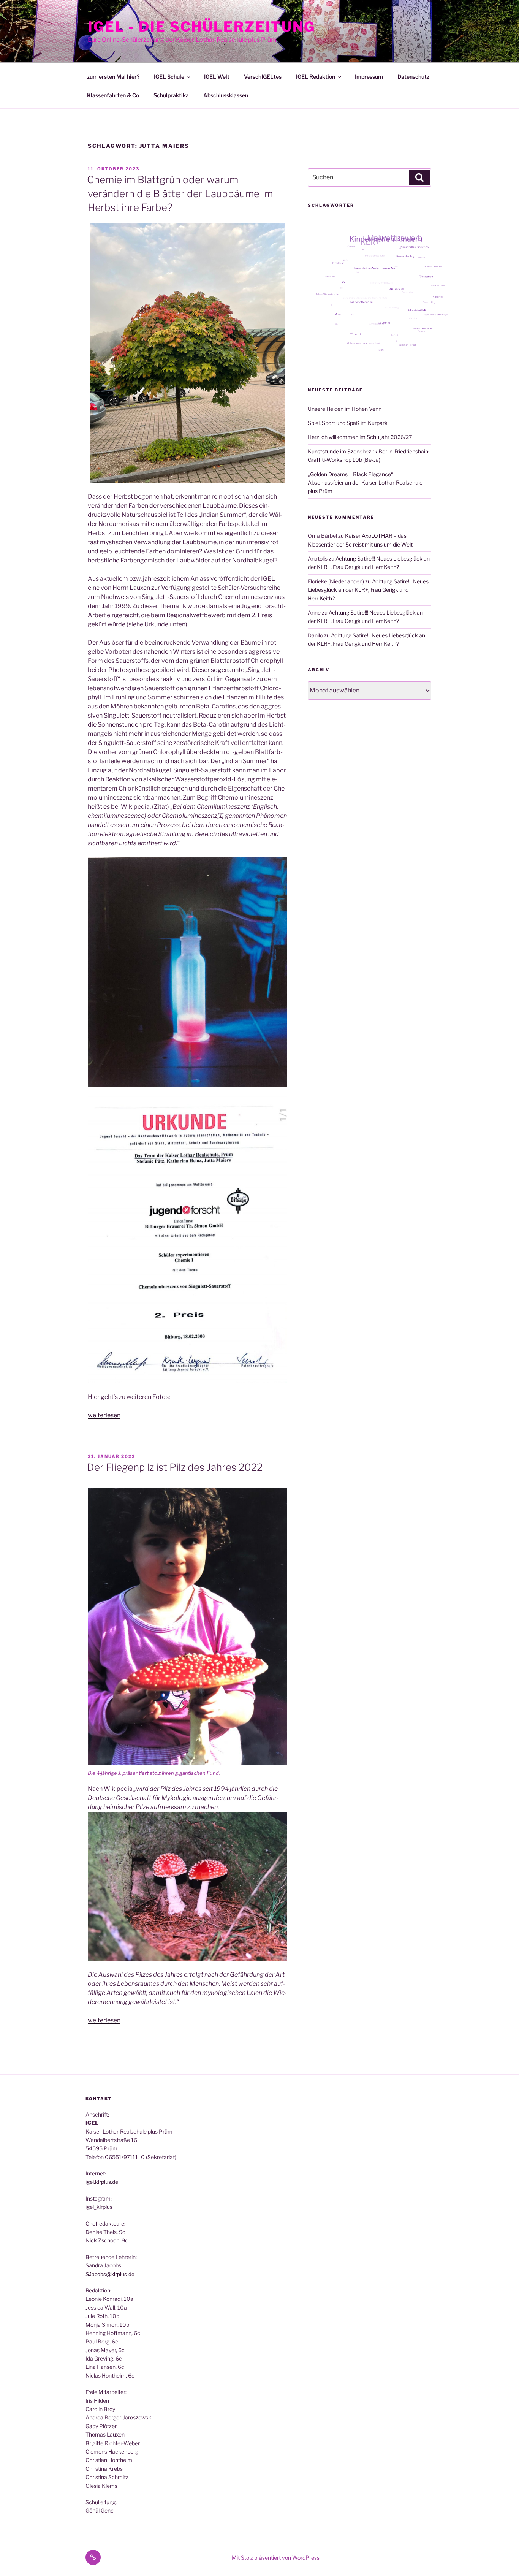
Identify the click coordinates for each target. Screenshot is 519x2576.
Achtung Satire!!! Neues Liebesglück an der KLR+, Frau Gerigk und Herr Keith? (368, 590)
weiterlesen (104, 1415)
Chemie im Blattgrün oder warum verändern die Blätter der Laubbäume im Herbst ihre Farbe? (180, 193)
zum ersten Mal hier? (113, 77)
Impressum (369, 77)
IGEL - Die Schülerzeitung (202, 27)
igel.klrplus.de (102, 2182)
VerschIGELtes (263, 77)
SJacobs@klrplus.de (110, 2274)
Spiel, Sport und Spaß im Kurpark (348, 423)
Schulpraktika (171, 95)
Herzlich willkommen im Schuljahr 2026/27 (360, 437)
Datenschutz (413, 77)
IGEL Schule (169, 77)
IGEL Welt (217, 77)
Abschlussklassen (226, 95)
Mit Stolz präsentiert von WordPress (276, 2558)
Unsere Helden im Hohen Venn (345, 409)
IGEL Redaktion (316, 77)
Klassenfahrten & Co (113, 95)
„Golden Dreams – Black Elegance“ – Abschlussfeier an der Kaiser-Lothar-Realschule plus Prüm (365, 483)
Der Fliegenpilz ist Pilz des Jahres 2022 (175, 1467)
